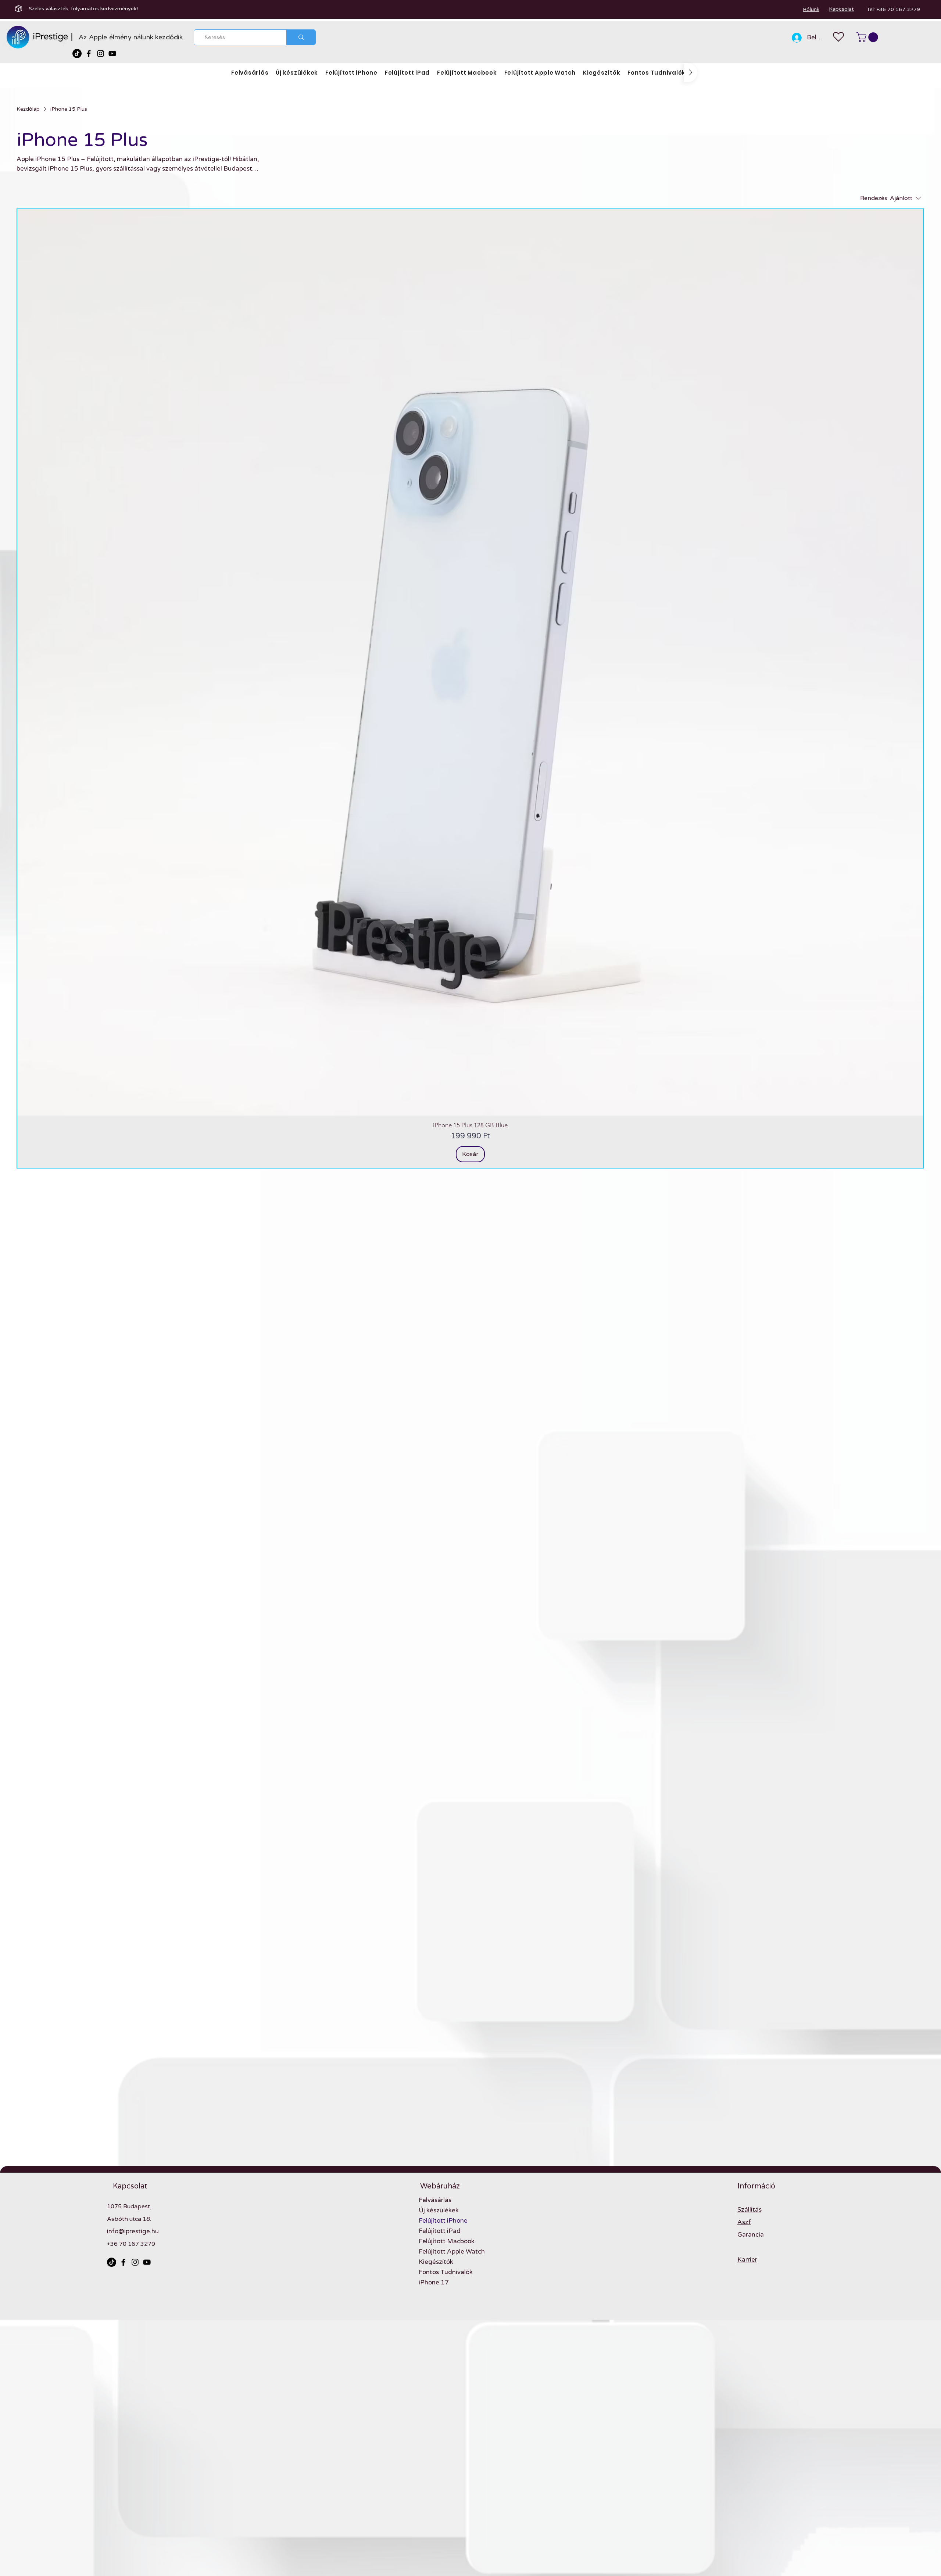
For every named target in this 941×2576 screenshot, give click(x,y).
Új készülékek (439, 2210)
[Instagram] (101, 53)
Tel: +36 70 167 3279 (893, 9)
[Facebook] (89, 53)
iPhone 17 (434, 2282)
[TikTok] (77, 53)
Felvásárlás (435, 2200)
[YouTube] (112, 53)
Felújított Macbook (447, 2241)
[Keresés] (301, 37)
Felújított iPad (440, 2231)
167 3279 (142, 2244)
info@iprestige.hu (133, 2231)
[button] (868, 37)
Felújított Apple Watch (452, 2252)
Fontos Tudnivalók (446, 2272)
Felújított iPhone (443, 2221)
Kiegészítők (436, 2262)
